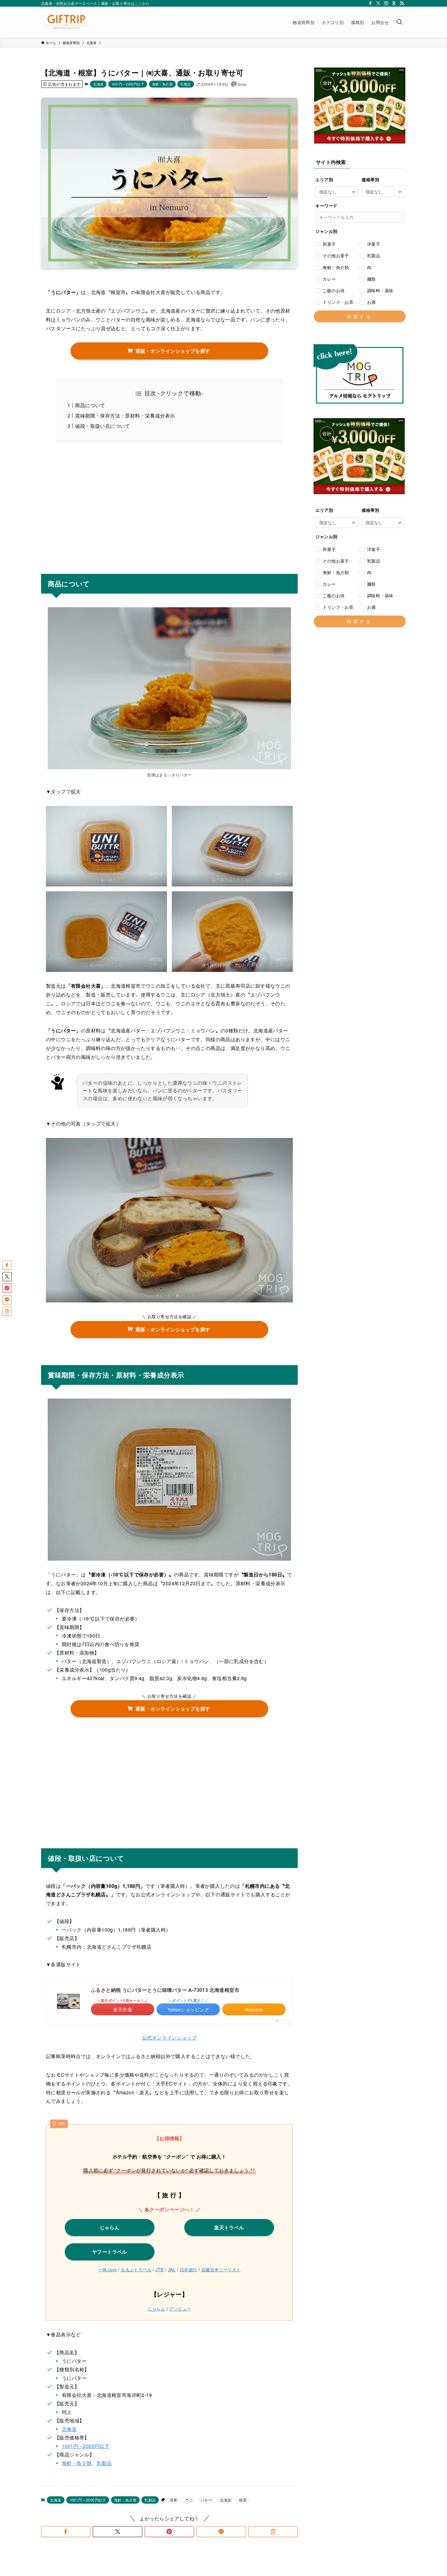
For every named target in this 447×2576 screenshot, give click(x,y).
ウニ (189, 2500)
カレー (329, 279)
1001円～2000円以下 (128, 84)
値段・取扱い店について (102, 426)
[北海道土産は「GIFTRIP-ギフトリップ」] (66, 22)
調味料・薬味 (380, 290)
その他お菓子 (336, 255)
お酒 (371, 302)
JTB (159, 2269)
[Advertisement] (169, 504)
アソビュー (180, 2309)
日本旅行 (189, 2269)
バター (206, 2500)
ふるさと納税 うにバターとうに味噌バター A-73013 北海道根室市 (165, 1990)
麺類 (371, 279)
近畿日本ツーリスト (221, 2269)
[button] (66, 2532)
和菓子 (329, 244)
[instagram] (386, 3)
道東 (173, 2500)
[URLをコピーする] (273, 2532)
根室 (243, 2500)
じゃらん (157, 2309)
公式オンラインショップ (169, 2038)
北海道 (98, 84)
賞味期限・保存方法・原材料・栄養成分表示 (125, 416)
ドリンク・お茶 (338, 302)
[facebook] (370, 3)
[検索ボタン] (399, 22)
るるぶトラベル (136, 2269)
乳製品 (185, 84)
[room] (394, 3)
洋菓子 (374, 244)
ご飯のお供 (334, 290)
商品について (90, 405)
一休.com (107, 2269)
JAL (172, 2269)
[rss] (402, 3)
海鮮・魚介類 (162, 84)
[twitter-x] (378, 3)
